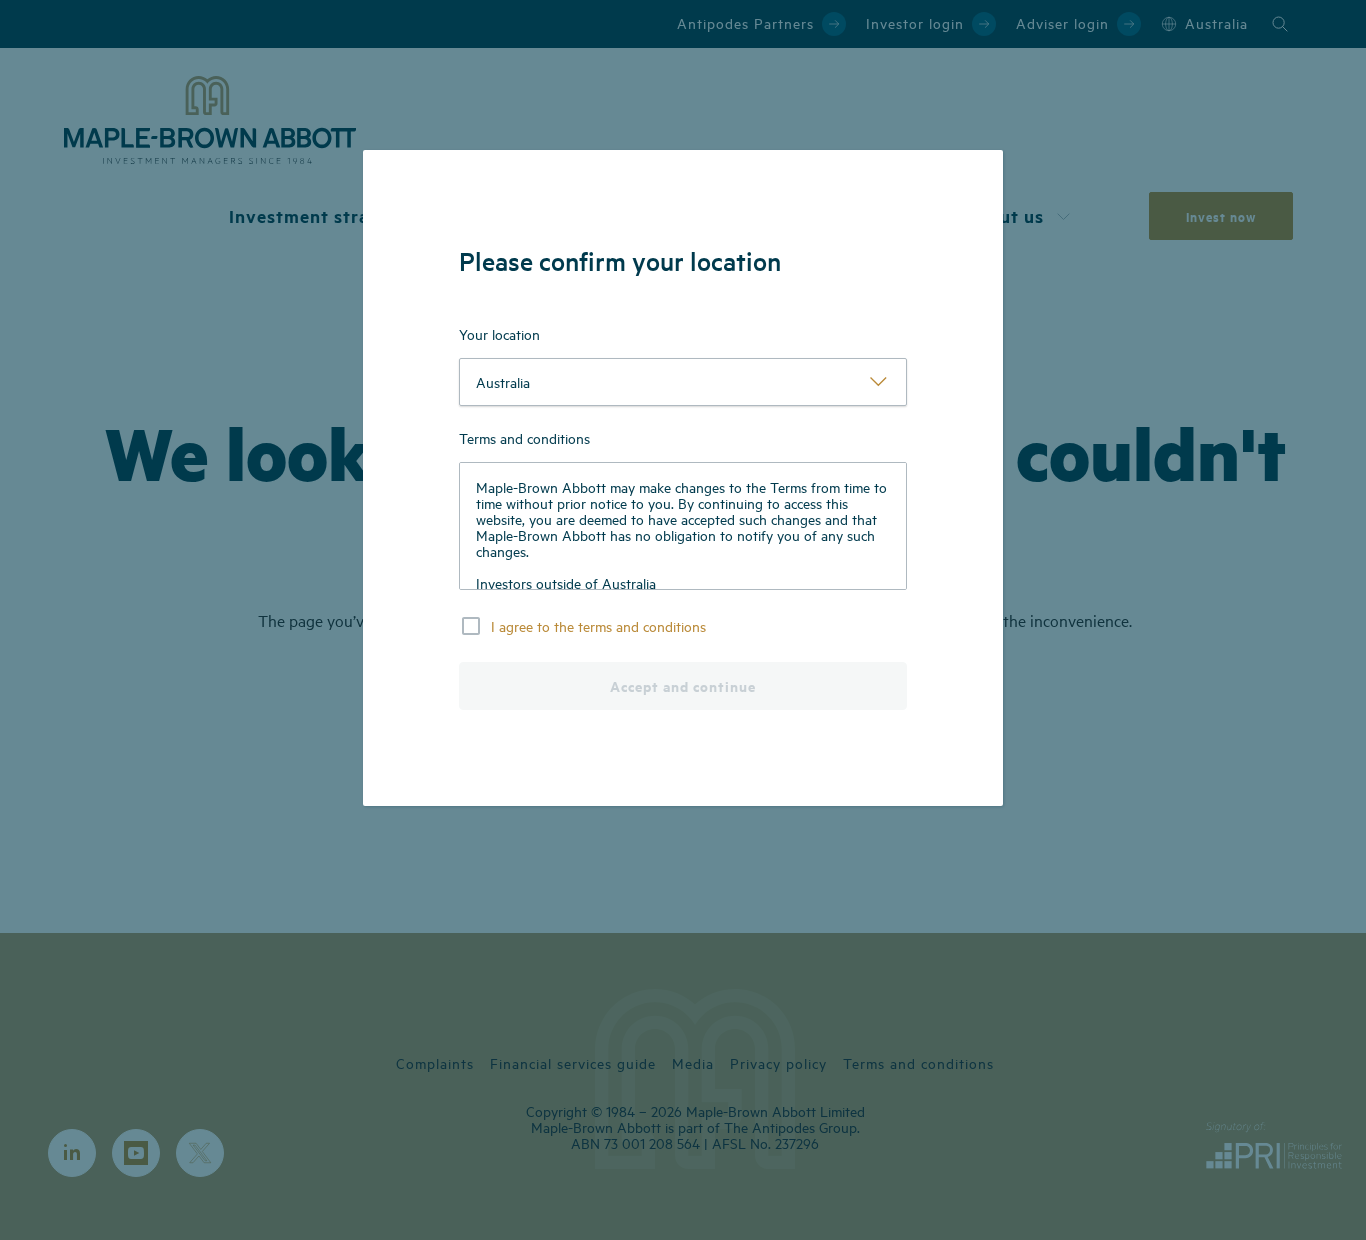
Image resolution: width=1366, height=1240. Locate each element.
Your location (499, 334)
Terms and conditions (524, 438)
